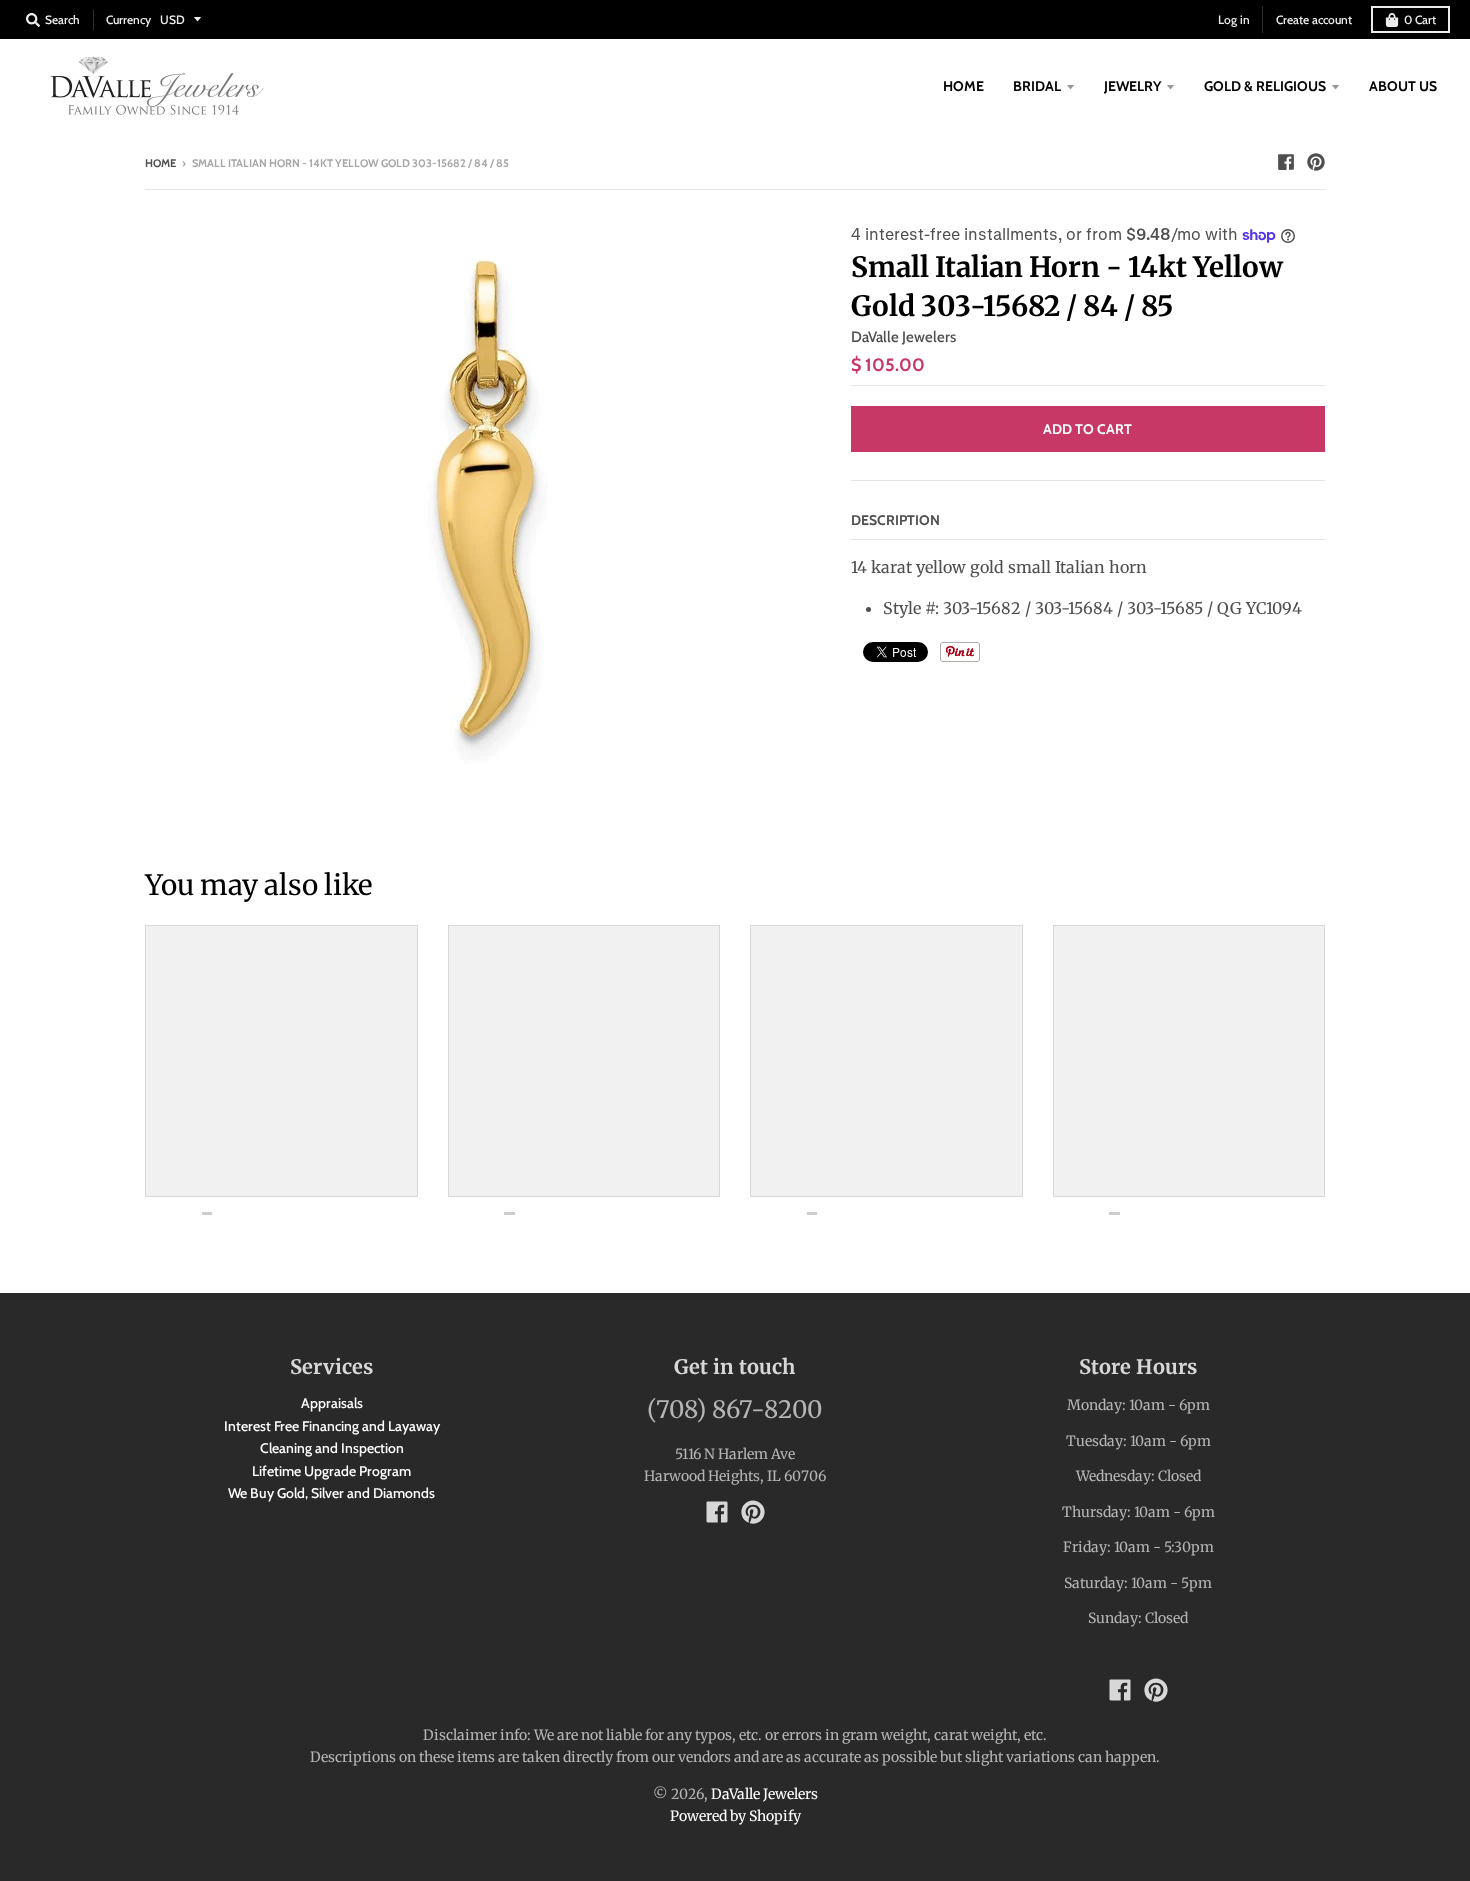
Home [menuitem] (963, 86)
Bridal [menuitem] (1037, 86)
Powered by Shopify (735, 1816)
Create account (1314, 19)
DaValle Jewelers (903, 337)
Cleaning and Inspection (332, 1448)
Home (160, 163)
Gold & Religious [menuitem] (1265, 86)
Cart (1420, 19)
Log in (1234, 19)
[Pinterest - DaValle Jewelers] (1316, 162)
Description (895, 520)
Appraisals (332, 1403)
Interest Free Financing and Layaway (332, 1426)
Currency (128, 19)
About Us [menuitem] (1403, 86)
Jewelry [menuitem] (1132, 86)
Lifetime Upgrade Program (331, 1471)
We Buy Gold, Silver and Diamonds (331, 1493)
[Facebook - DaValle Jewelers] (1286, 162)
